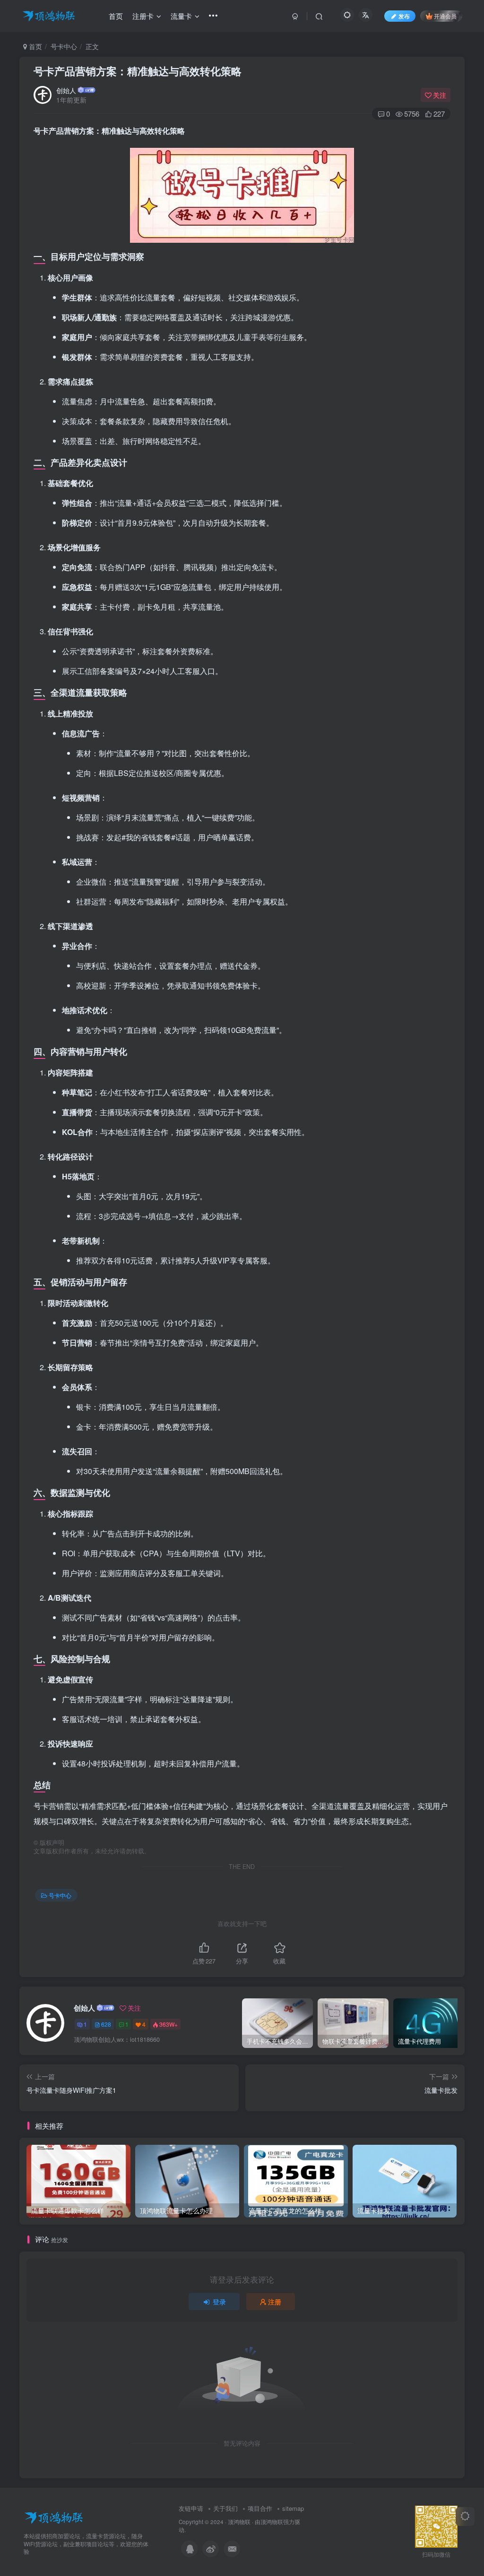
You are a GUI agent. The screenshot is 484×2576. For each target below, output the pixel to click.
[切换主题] (465, 2516)
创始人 (66, 90)
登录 (219, 2302)
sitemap (293, 2508)
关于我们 (225, 2508)
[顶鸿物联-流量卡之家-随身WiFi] (54, 2517)
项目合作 (260, 2508)
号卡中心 (64, 46)
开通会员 (445, 16)
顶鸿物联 (239, 2522)
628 (106, 2024)
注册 (275, 2302)
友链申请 (191, 2508)
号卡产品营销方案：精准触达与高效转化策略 (138, 71)
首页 (35, 46)
